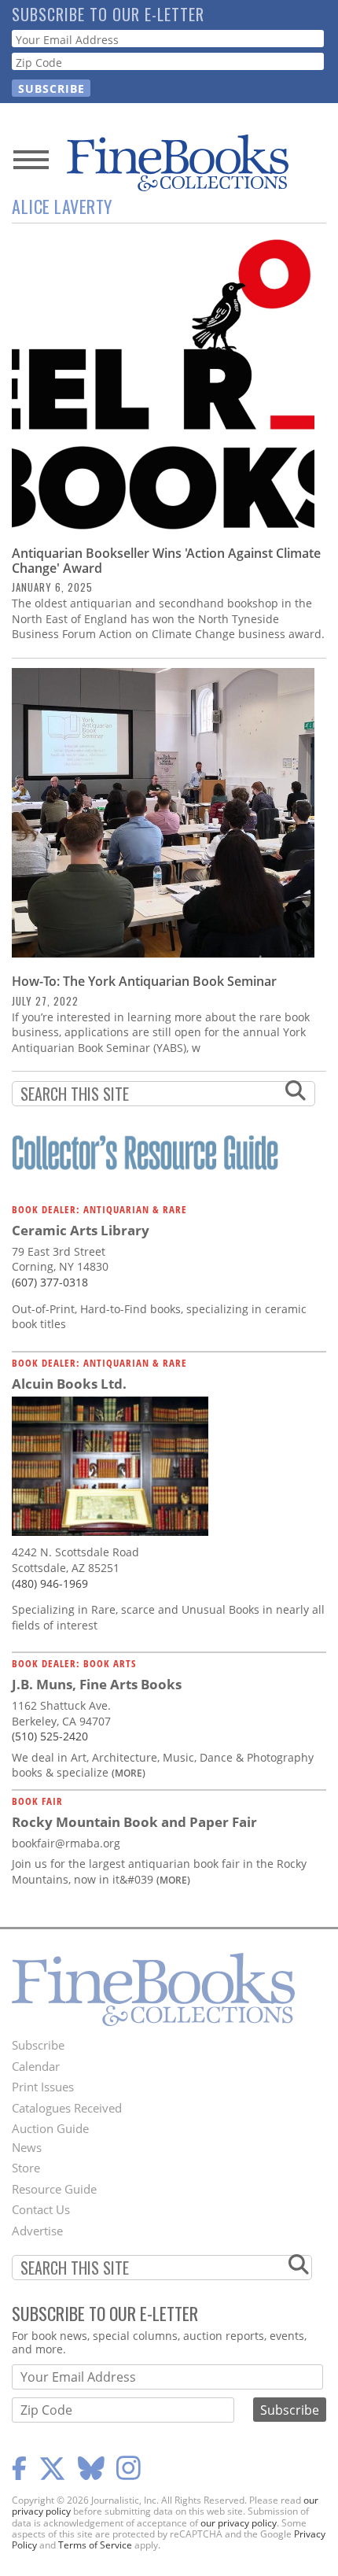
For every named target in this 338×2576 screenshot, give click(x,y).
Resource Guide (54, 2189)
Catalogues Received (67, 2108)
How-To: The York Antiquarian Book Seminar (144, 981)
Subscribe (38, 2045)
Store (26, 2168)
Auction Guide (50, 2128)
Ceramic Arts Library (81, 1230)
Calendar (36, 2066)
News (27, 2147)
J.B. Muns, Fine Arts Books (97, 1684)
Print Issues (43, 2087)
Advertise (37, 2231)
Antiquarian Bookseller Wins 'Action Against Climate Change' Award (166, 561)
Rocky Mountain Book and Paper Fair (134, 1822)
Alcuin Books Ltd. (69, 1384)
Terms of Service (95, 2545)
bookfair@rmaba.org (66, 1843)
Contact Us (41, 2209)
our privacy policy (239, 2523)
